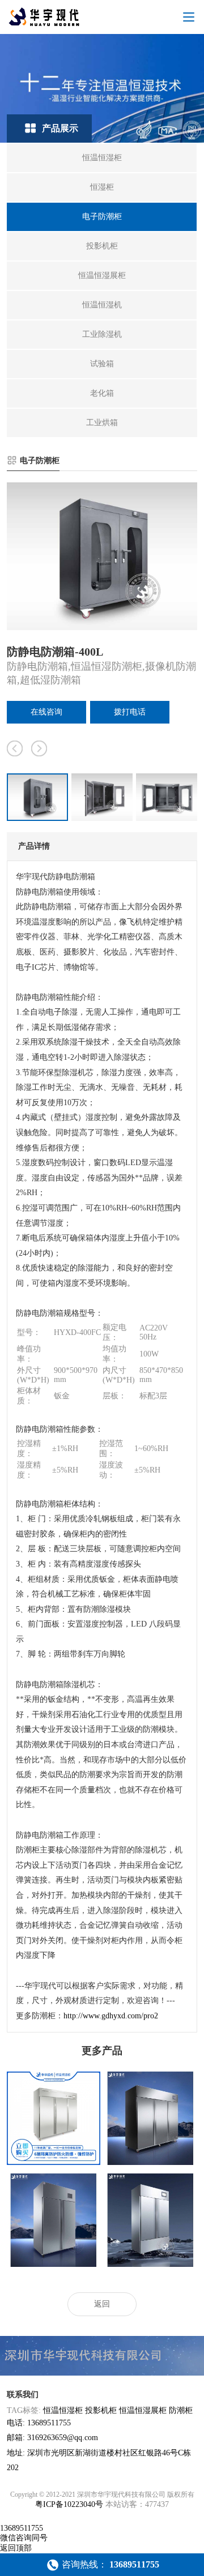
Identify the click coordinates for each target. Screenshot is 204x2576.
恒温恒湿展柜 (143, 2410)
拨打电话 (130, 712)
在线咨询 (46, 712)
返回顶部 (16, 2548)
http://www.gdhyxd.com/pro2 (111, 2016)
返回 (102, 2304)
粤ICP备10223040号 (69, 2504)
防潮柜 (181, 2410)
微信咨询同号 (24, 2538)
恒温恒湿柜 (63, 2410)
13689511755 (22, 2528)
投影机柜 (101, 2410)
